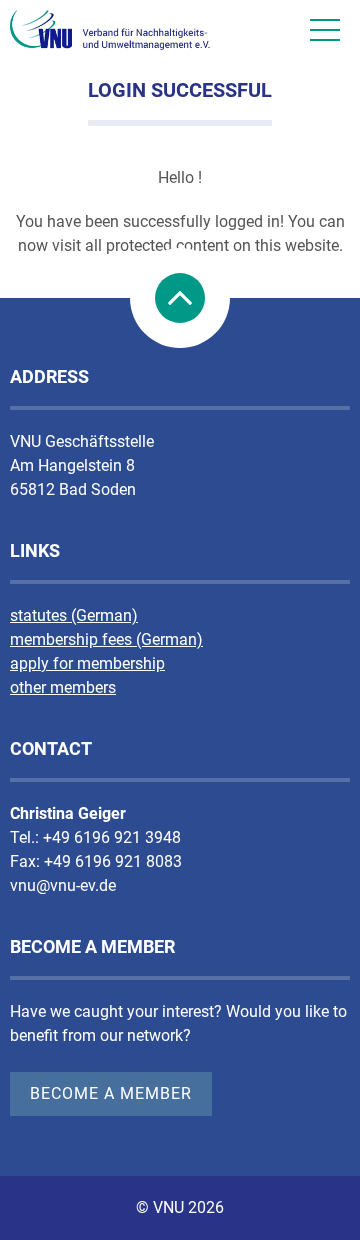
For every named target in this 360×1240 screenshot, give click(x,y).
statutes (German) (74, 615)
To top (180, 298)
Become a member (111, 1093)
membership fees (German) (106, 639)
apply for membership (87, 663)
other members (63, 687)
